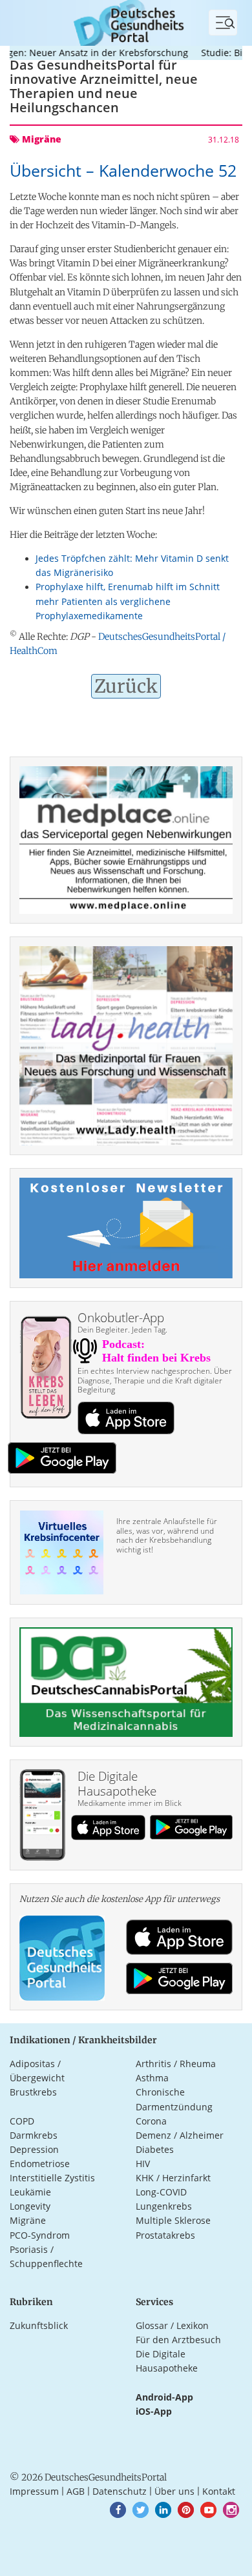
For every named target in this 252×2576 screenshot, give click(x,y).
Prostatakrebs (165, 2235)
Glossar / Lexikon (172, 2325)
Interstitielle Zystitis (52, 2178)
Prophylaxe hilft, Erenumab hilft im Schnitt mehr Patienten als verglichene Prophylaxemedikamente (128, 601)
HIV (143, 2164)
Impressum (34, 2491)
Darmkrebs (34, 2135)
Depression (34, 2149)
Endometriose (40, 2164)
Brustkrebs (33, 2092)
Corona (151, 2121)
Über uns (174, 2491)
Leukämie (30, 2192)
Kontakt (219, 2491)
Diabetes (155, 2149)
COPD (22, 2121)
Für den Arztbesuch (178, 2340)
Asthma (152, 2078)
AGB (76, 2491)
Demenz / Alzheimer (180, 2135)
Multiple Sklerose (173, 2220)
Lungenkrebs (164, 2206)
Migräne (28, 2220)
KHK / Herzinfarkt (173, 2178)
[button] (118, 2510)
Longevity (30, 2206)
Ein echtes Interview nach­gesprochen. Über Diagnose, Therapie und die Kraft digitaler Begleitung (155, 1380)
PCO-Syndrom (40, 2235)
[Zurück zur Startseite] (126, 22)
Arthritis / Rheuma (176, 2064)
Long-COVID (161, 2192)
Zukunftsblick (39, 2325)
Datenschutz (120, 2491)
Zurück (126, 686)
